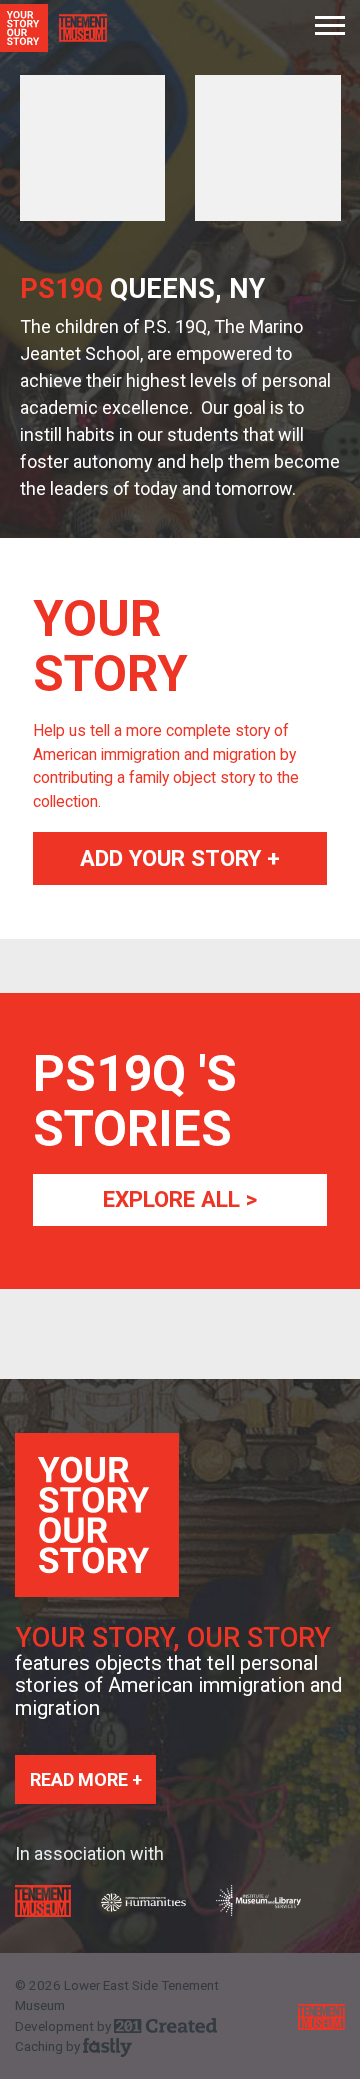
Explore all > (180, 1199)
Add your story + (180, 858)
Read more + (86, 1779)
